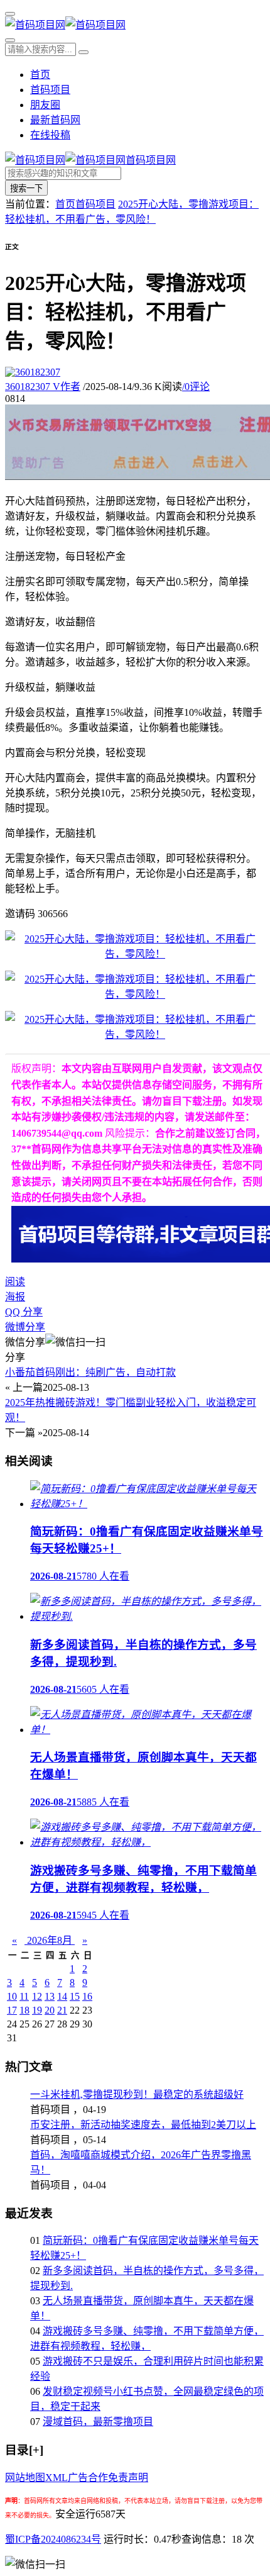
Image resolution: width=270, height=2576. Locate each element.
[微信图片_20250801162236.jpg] (135, 1034)
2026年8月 (50, 1940)
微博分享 (25, 1327)
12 (37, 1996)
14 (62, 1996)
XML (57, 2478)
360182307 (43, 387)
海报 (15, 1297)
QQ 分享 (24, 1312)
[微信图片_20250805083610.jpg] (135, 954)
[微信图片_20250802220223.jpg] (135, 994)
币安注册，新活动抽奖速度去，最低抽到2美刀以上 (143, 2125)
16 (87, 1996)
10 (12, 1996)
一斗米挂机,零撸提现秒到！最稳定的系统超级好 (137, 2094)
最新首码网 (55, 120)
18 (24, 2010)
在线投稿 (50, 135)
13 (50, 1996)
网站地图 (25, 2478)
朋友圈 (45, 105)
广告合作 (88, 2478)
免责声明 (128, 2478)
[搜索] (10, 40)
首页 (40, 75)
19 (37, 2010)
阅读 (15, 1282)
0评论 (196, 387)
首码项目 (50, 90)
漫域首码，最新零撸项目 (98, 2422)
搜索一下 (26, 188)
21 (62, 2010)
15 (75, 1996)
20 (50, 2010)
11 (24, 1996)
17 (12, 2010)
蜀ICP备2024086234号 (53, 2539)
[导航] (10, 14)
